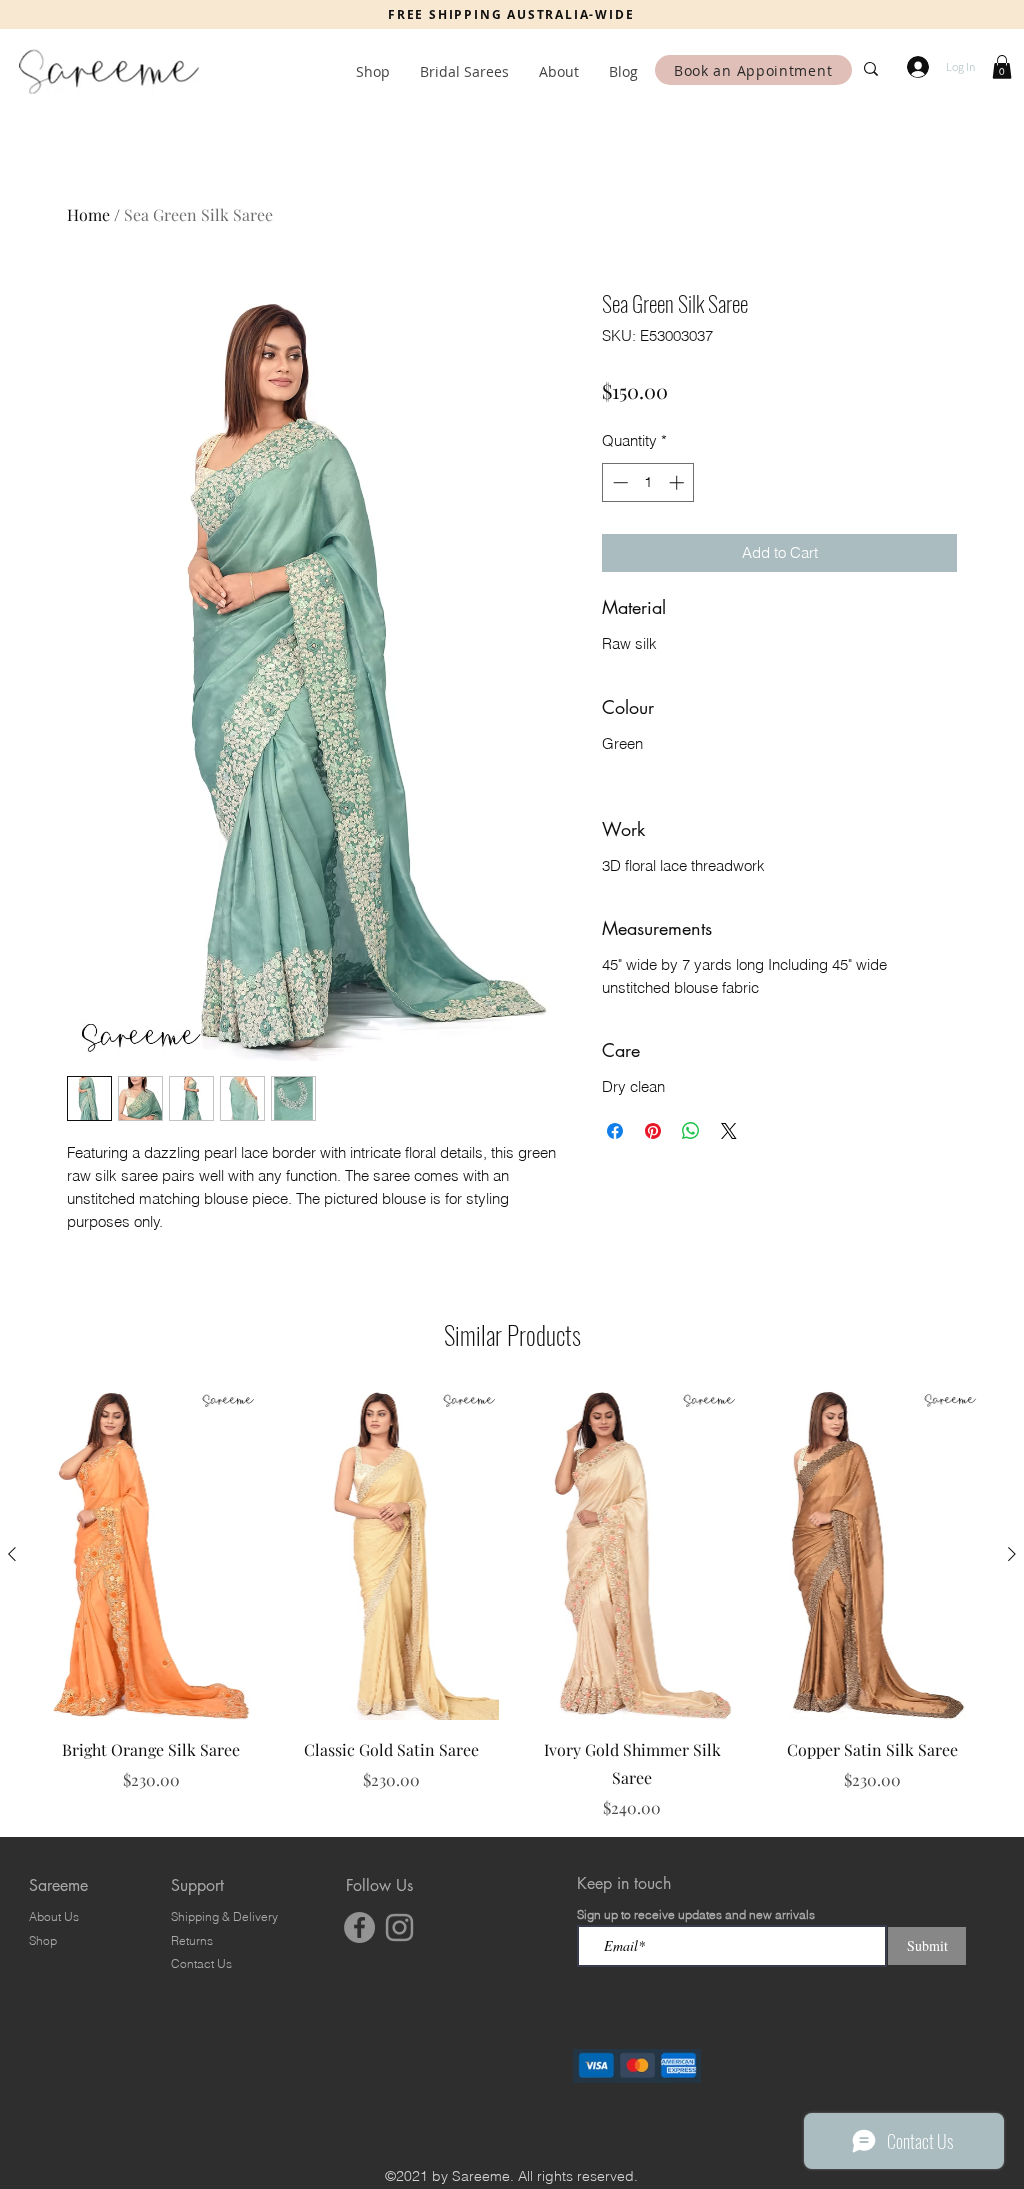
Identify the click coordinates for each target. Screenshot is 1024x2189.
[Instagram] (399, 1927)
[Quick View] (151, 1554)
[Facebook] (359, 1927)
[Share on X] (729, 1131)
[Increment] (678, 482)
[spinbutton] (648, 482)
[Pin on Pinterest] (653, 1131)
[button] (1002, 67)
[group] (512, 1604)
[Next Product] (1012, 1554)
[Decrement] (618, 482)
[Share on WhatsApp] (691, 1131)
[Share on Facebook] (615, 1131)
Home (88, 214)
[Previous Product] (12, 1554)
